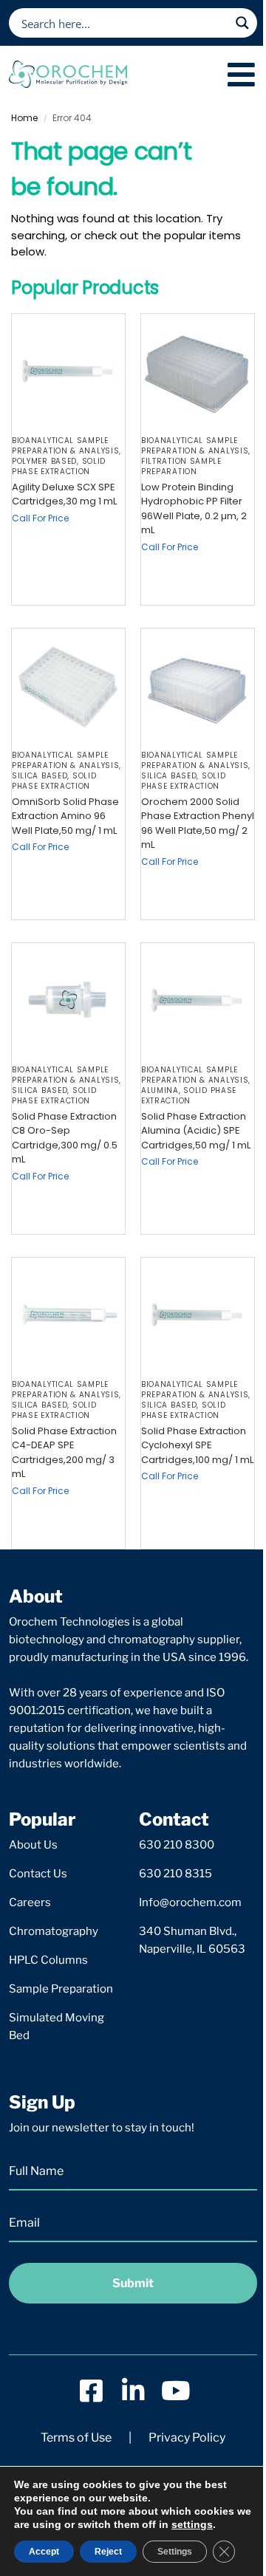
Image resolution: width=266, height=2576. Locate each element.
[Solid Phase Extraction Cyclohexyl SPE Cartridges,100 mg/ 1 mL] (198, 1314)
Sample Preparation (61, 1989)
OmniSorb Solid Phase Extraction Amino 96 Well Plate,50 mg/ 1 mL (65, 816)
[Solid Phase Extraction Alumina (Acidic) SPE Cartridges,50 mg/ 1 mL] (198, 1000)
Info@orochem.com (190, 1902)
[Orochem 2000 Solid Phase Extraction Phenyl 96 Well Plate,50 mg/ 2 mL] (198, 685)
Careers (30, 1902)
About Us (33, 1845)
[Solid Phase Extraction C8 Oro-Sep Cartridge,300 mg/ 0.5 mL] (68, 1000)
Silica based (40, 776)
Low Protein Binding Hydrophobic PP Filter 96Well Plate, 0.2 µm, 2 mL (194, 509)
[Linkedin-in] (133, 2390)
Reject (108, 2552)
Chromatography (54, 1931)
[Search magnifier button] (242, 23)
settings (192, 2524)
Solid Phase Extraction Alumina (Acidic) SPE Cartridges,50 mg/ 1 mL (196, 1131)
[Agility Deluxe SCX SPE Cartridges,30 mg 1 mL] (68, 370)
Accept (44, 2552)
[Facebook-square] (91, 2390)
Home (24, 118)
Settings (175, 2552)
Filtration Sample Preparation (181, 466)
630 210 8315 (175, 1874)
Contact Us (38, 1874)
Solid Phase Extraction (59, 466)
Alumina (160, 1090)
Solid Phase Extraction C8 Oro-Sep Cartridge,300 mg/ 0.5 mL (65, 1138)
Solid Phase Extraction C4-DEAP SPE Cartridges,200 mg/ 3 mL (64, 1453)
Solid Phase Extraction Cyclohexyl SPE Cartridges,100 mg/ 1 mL (197, 1445)
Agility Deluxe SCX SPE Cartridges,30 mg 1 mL (64, 494)
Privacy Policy (187, 2438)
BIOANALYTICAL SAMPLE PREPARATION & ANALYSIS (65, 446)
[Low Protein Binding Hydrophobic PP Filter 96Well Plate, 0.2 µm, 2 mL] (198, 370)
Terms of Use (76, 2438)
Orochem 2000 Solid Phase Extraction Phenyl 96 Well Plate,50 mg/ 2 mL (198, 823)
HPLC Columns (48, 1960)
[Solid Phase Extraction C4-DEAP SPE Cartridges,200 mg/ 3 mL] (68, 1314)
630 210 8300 (177, 1845)
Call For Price (40, 518)
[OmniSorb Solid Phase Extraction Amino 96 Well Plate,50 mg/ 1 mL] (68, 685)
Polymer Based (44, 461)
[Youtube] (175, 2390)
